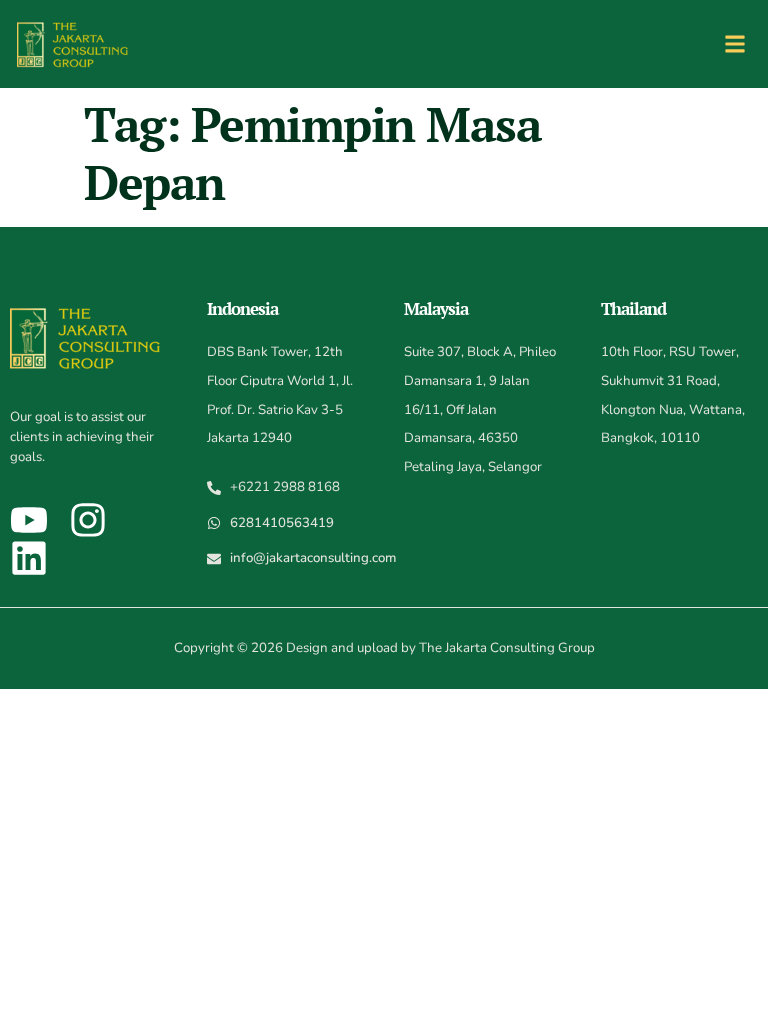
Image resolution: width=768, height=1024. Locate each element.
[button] (734, 44)
